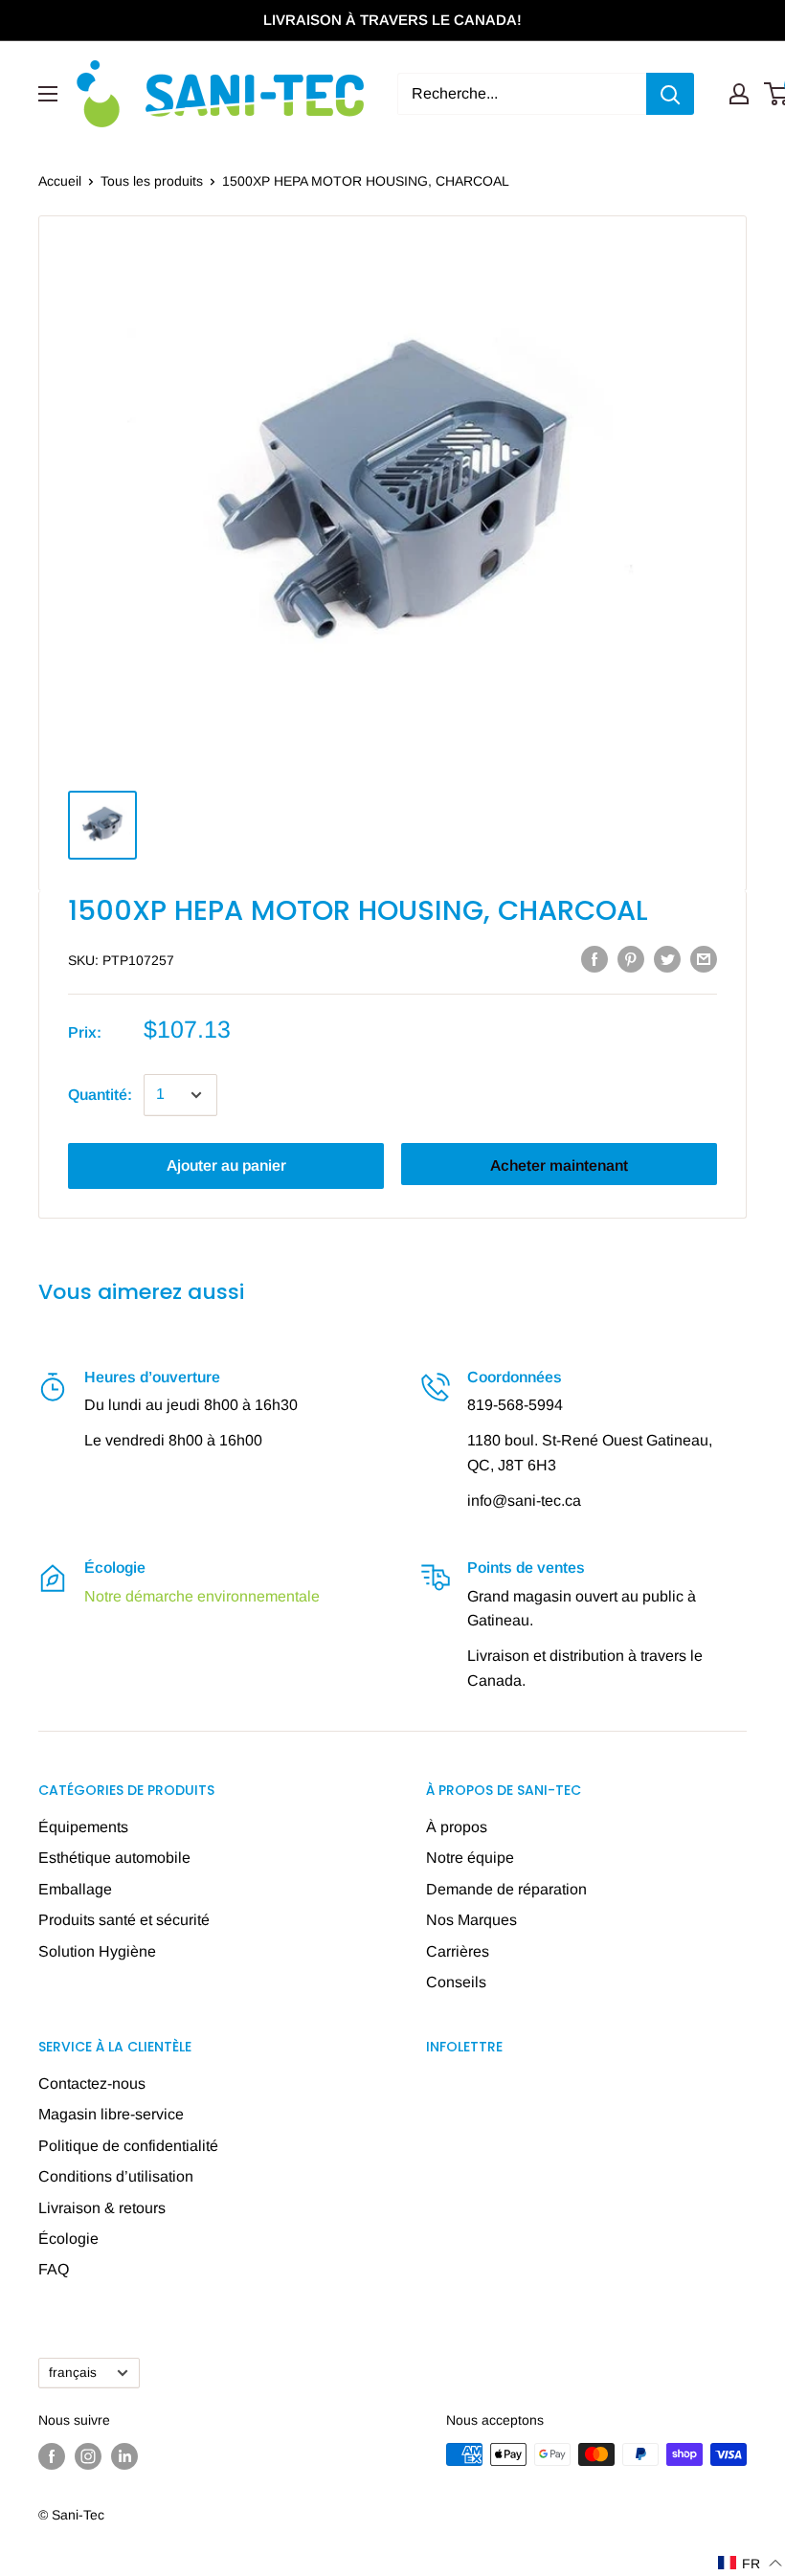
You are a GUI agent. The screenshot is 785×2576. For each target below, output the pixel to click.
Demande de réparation (506, 1889)
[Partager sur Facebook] (594, 958)
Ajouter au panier (226, 1165)
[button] (751, 2563)
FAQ (54, 2269)
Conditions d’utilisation (116, 2176)
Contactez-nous (92, 2083)
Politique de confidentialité (128, 2146)
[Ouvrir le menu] (48, 94)
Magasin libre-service (111, 2114)
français (73, 2373)
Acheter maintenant (559, 1165)
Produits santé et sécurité (124, 1920)
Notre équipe (470, 1858)
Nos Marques (471, 1920)
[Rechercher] (670, 94)
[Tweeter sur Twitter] (667, 958)
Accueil (60, 181)
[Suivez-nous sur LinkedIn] (124, 2456)
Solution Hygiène (97, 1951)
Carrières (458, 1951)
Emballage (75, 1889)
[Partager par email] (704, 958)
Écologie (68, 2239)
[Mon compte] (739, 94)
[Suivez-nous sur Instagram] (88, 2456)
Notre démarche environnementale (202, 1596)
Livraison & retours (102, 2208)
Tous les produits (152, 181)
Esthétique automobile (114, 1858)
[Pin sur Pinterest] (631, 958)
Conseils (456, 1982)
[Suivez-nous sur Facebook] (52, 2456)
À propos (457, 1827)
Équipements (83, 1827)
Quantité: (100, 1095)
